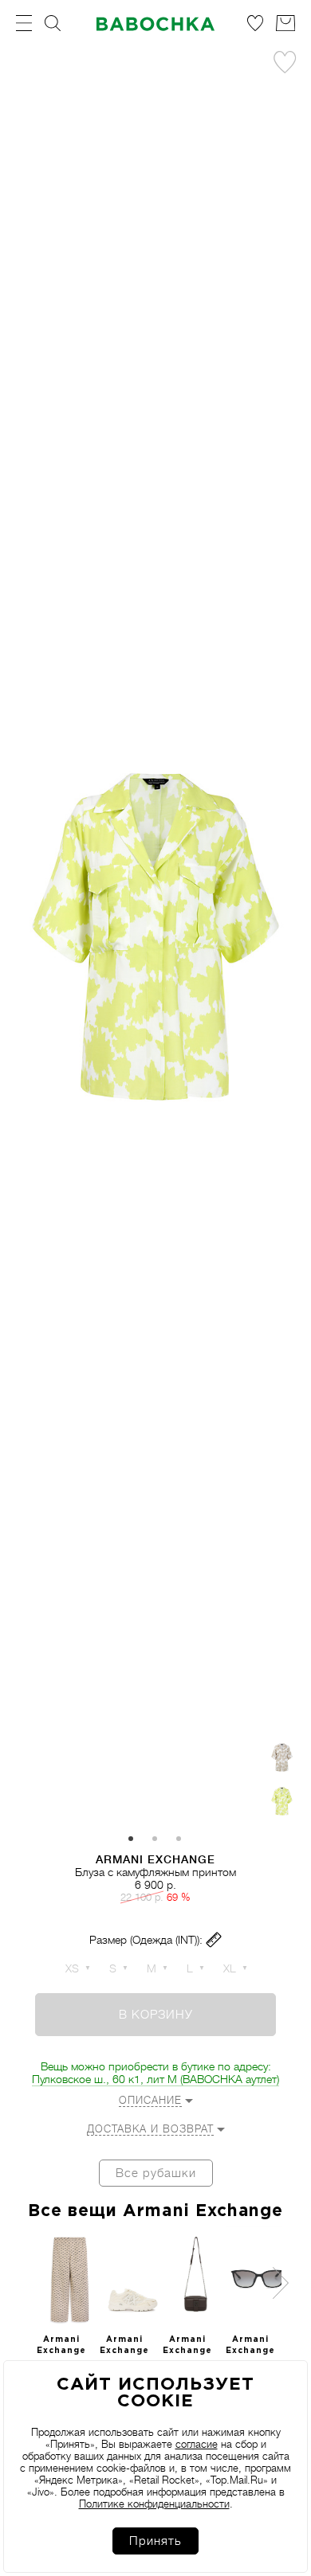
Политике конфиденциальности (154, 2504)
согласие (197, 2444)
